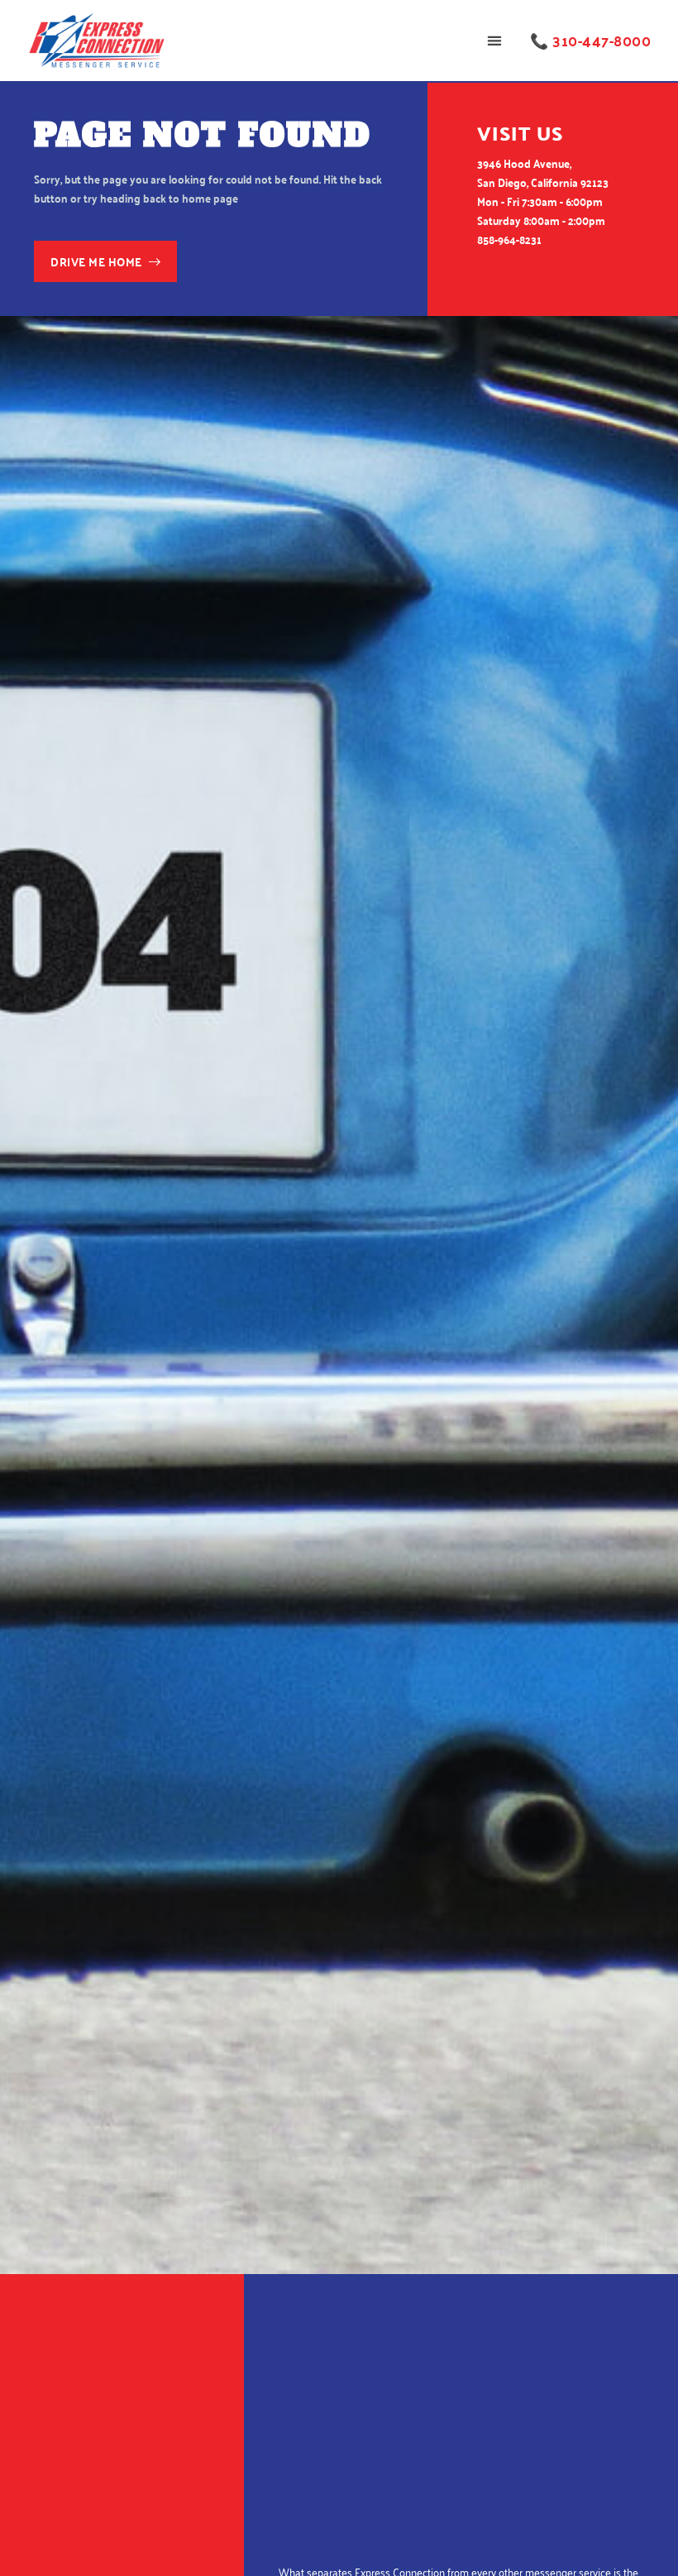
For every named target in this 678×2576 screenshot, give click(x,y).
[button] (494, 41)
